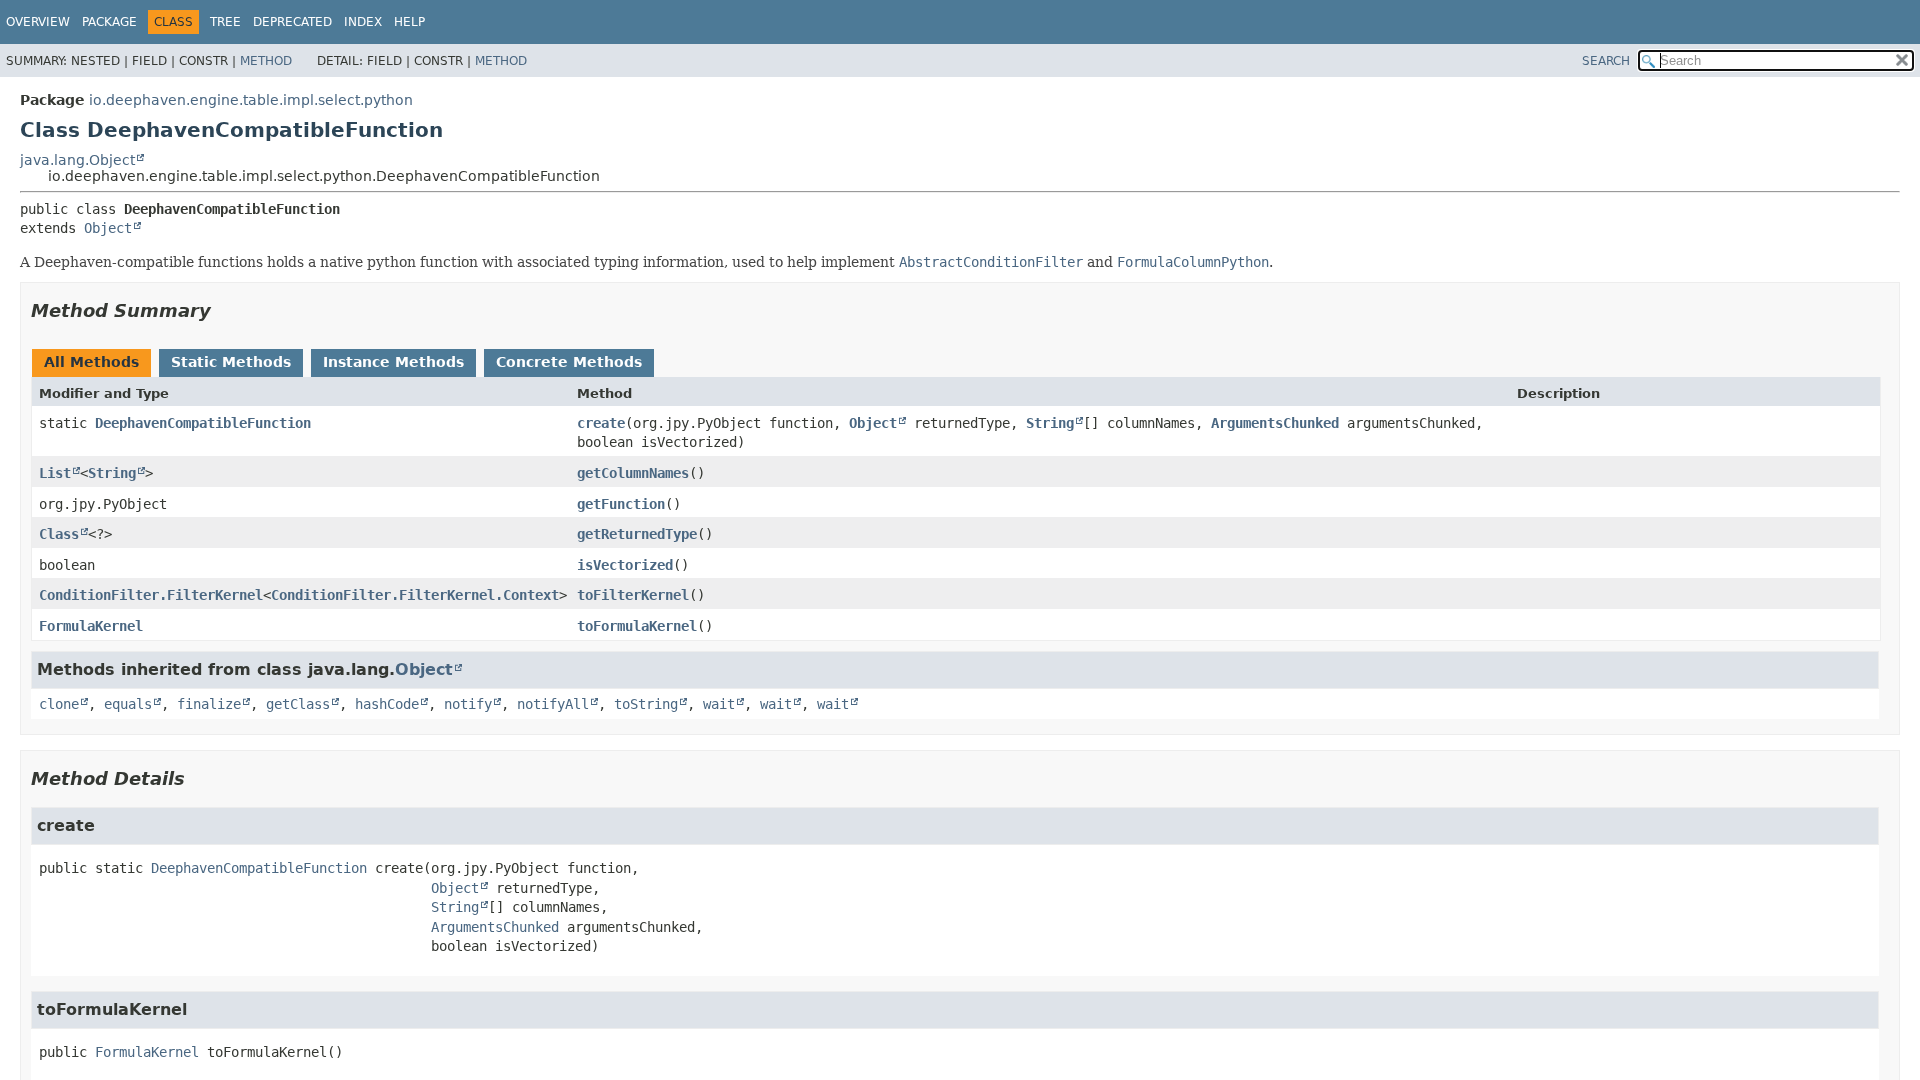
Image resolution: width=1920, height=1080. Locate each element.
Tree (225, 22)
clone (59, 704)
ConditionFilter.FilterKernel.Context (415, 595)
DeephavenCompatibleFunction (203, 423)
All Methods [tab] (91, 362)
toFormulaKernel (637, 626)
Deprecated (292, 22)
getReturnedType (637, 534)
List (55, 473)
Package (109, 22)
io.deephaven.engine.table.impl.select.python (251, 100)
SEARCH (1606, 61)
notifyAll (553, 704)
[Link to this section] (225, 310)
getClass (298, 704)
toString (646, 704)
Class (59, 534)
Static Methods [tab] (231, 362)
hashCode (387, 704)
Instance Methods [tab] (393, 362)
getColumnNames (633, 473)
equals (128, 704)
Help (409, 22)
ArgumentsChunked (1275, 423)
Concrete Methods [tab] (569, 362)
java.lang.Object (77, 160)
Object (108, 228)
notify (468, 704)
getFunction (621, 504)
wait (719, 704)
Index (363, 22)
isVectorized (625, 565)
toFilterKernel (633, 595)
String (1050, 423)
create (601, 423)
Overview (38, 22)
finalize (209, 704)
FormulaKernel (91, 626)
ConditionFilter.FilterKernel (151, 595)
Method (266, 61)
